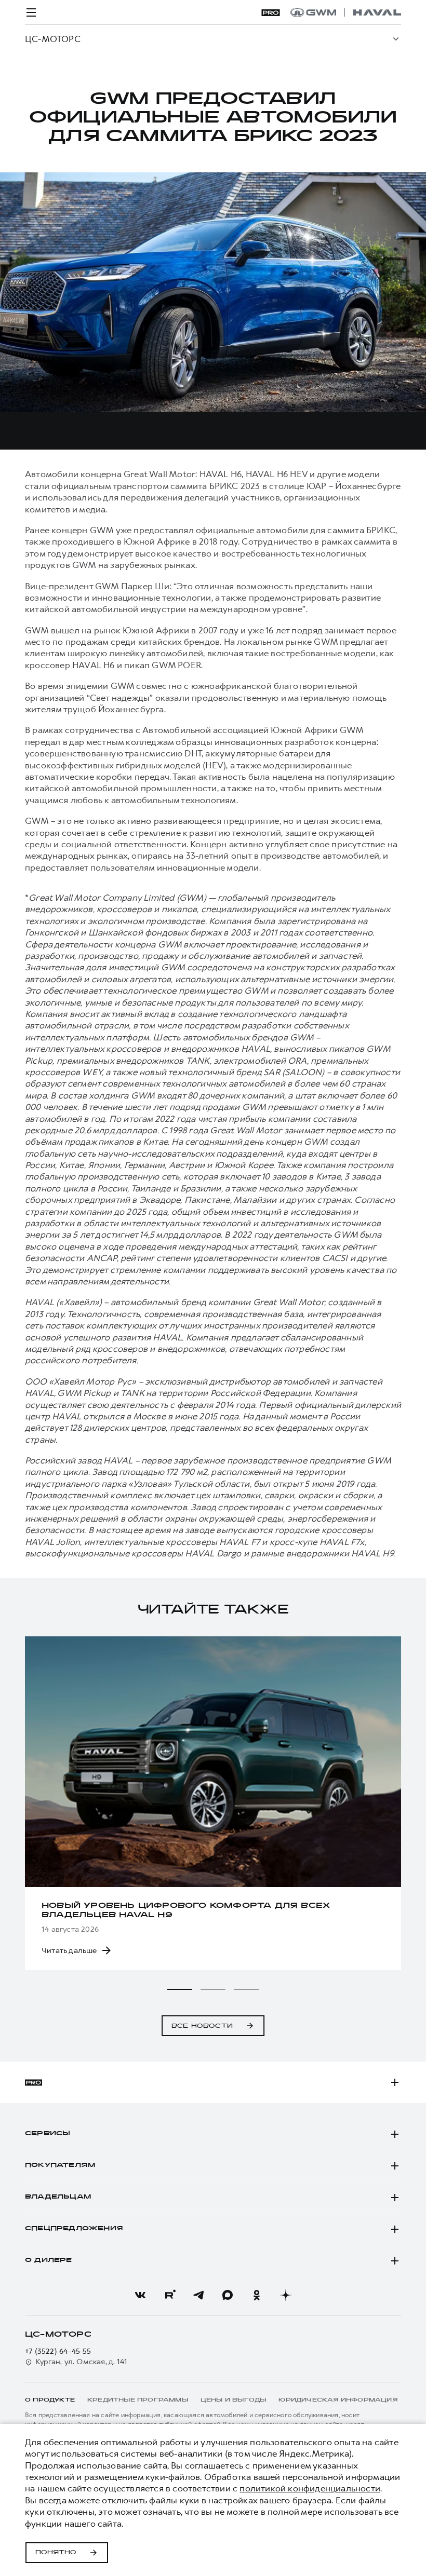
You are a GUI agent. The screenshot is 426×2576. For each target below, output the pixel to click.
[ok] (257, 2295)
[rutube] (169, 2295)
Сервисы (48, 2134)
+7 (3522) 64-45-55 (58, 2351)
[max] (228, 2295)
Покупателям (60, 2165)
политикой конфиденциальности (310, 2488)
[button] (180, 1989)
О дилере (49, 2260)
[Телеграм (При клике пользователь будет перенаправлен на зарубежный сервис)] (198, 2295)
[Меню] (31, 12)
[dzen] (286, 2295)
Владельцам (58, 2197)
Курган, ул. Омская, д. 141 (81, 2362)
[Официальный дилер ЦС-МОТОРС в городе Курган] (346, 12)
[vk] (140, 2295)
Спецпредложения (74, 2229)
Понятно (56, 2553)
